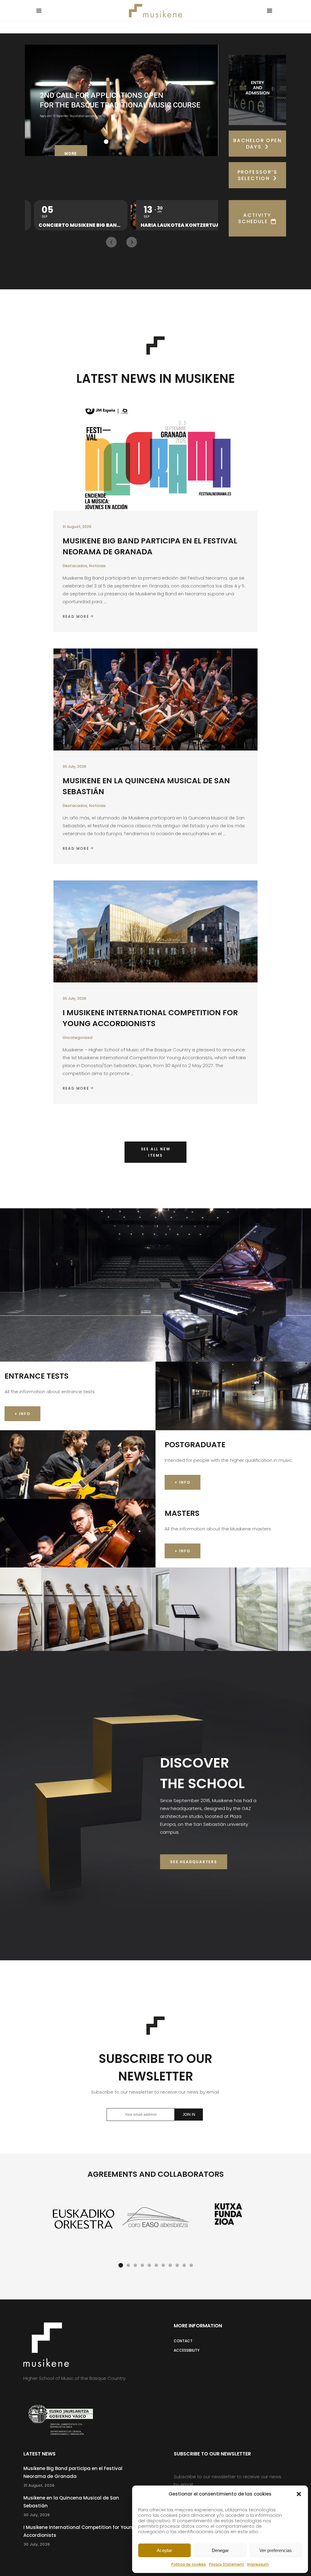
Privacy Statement (227, 2564)
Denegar (220, 2550)
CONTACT (183, 2341)
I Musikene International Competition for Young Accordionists (150, 1018)
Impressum (258, 2564)
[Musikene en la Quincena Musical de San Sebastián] (156, 699)
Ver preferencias (276, 2550)
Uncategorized (77, 1038)
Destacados (75, 566)
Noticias (97, 566)
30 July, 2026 (74, 766)
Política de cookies (189, 2564)
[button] (299, 2494)
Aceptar (164, 2550)
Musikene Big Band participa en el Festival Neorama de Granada (150, 546)
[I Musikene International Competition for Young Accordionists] (156, 931)
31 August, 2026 (77, 527)
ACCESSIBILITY (187, 2350)
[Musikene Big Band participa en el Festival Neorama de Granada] (156, 460)
